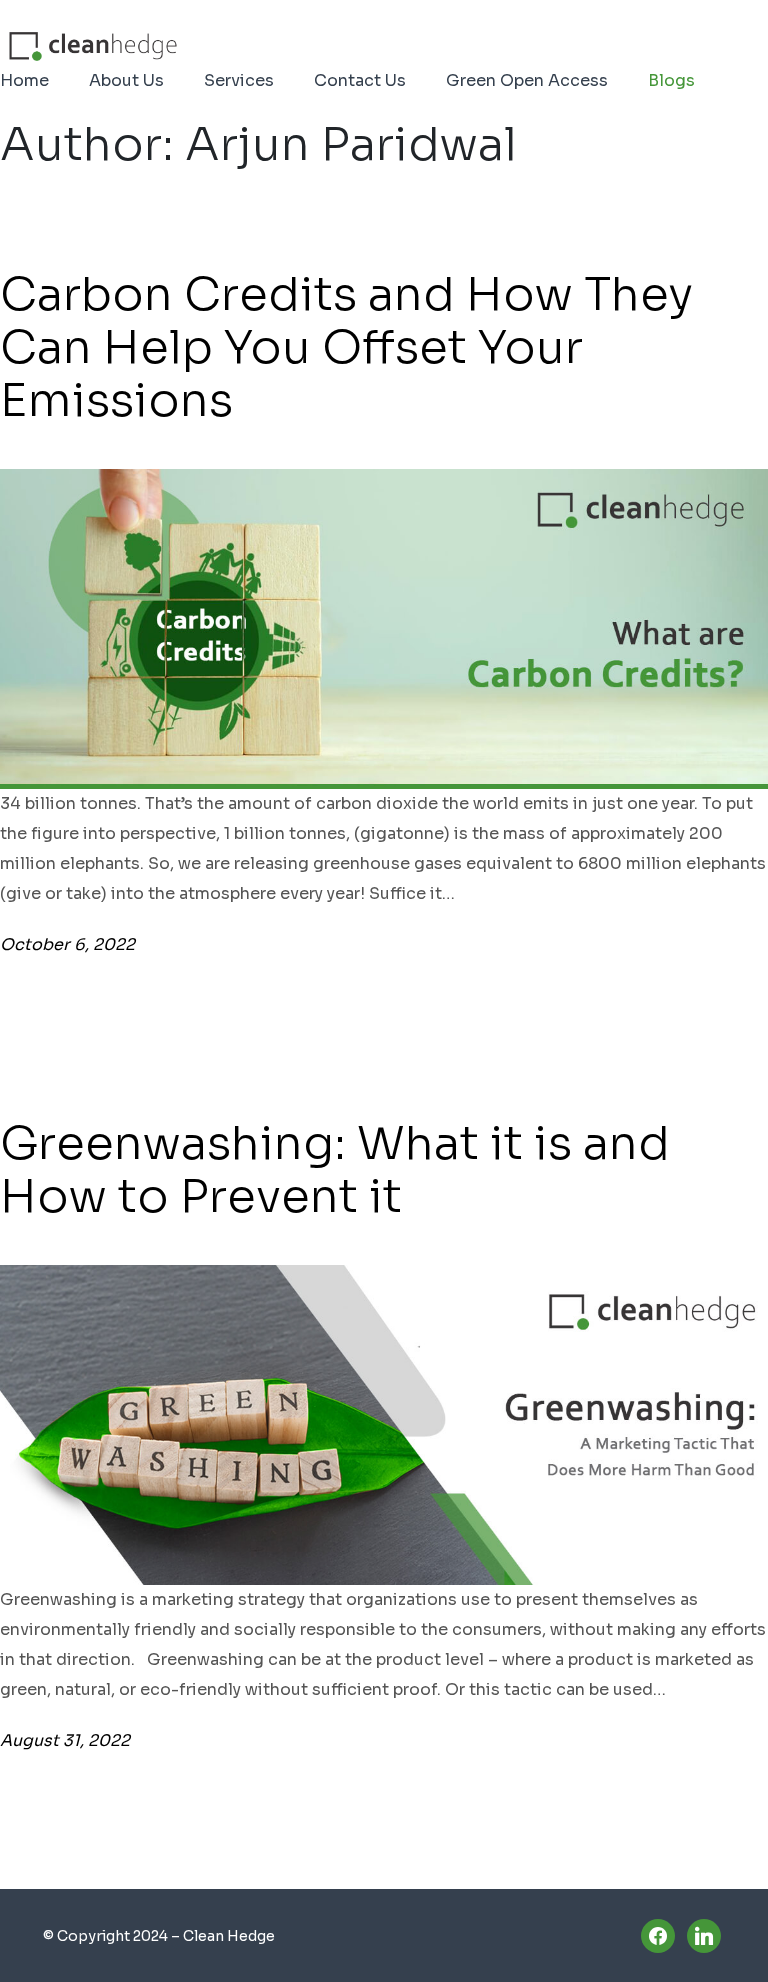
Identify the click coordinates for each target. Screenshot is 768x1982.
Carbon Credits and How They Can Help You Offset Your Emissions (346, 347)
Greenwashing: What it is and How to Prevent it (335, 1170)
